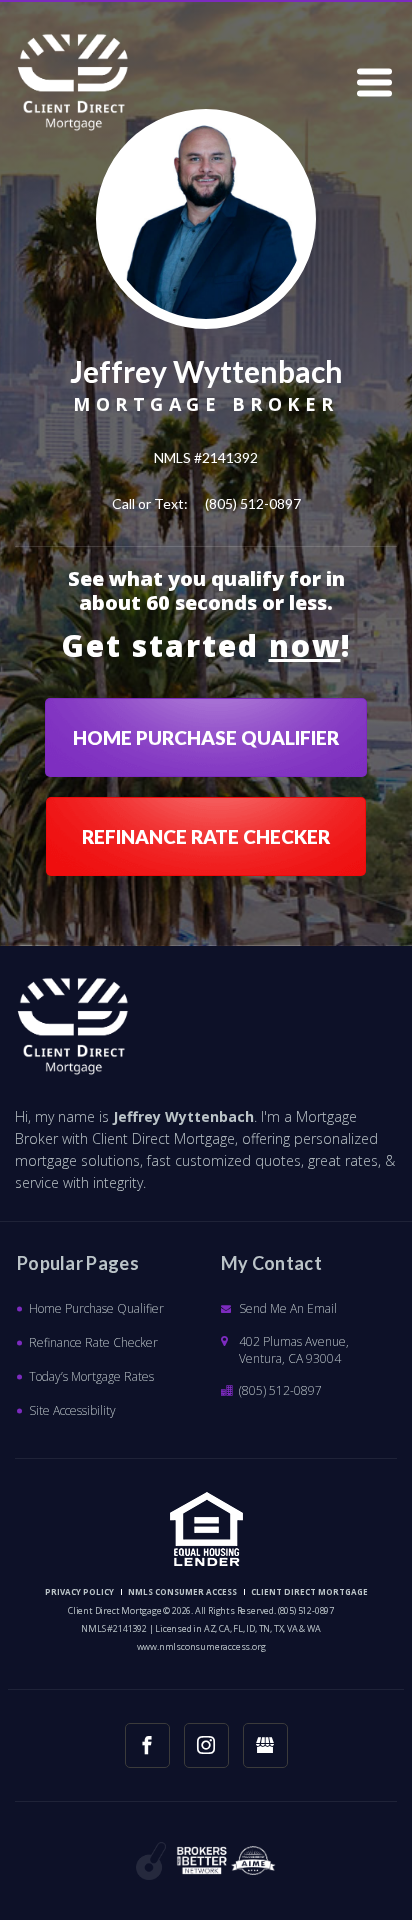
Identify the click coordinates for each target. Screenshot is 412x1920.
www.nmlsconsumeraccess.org (201, 1646)
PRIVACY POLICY (79, 1591)
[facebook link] (147, 1745)
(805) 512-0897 (253, 503)
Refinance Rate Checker (93, 1342)
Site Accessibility (72, 1410)
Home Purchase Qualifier (96, 1308)
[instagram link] (206, 1745)
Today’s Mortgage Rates (91, 1376)
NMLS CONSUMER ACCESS (182, 1591)
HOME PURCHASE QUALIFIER (206, 737)
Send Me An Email (288, 1308)
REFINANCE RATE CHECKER (206, 836)
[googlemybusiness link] (265, 1745)
